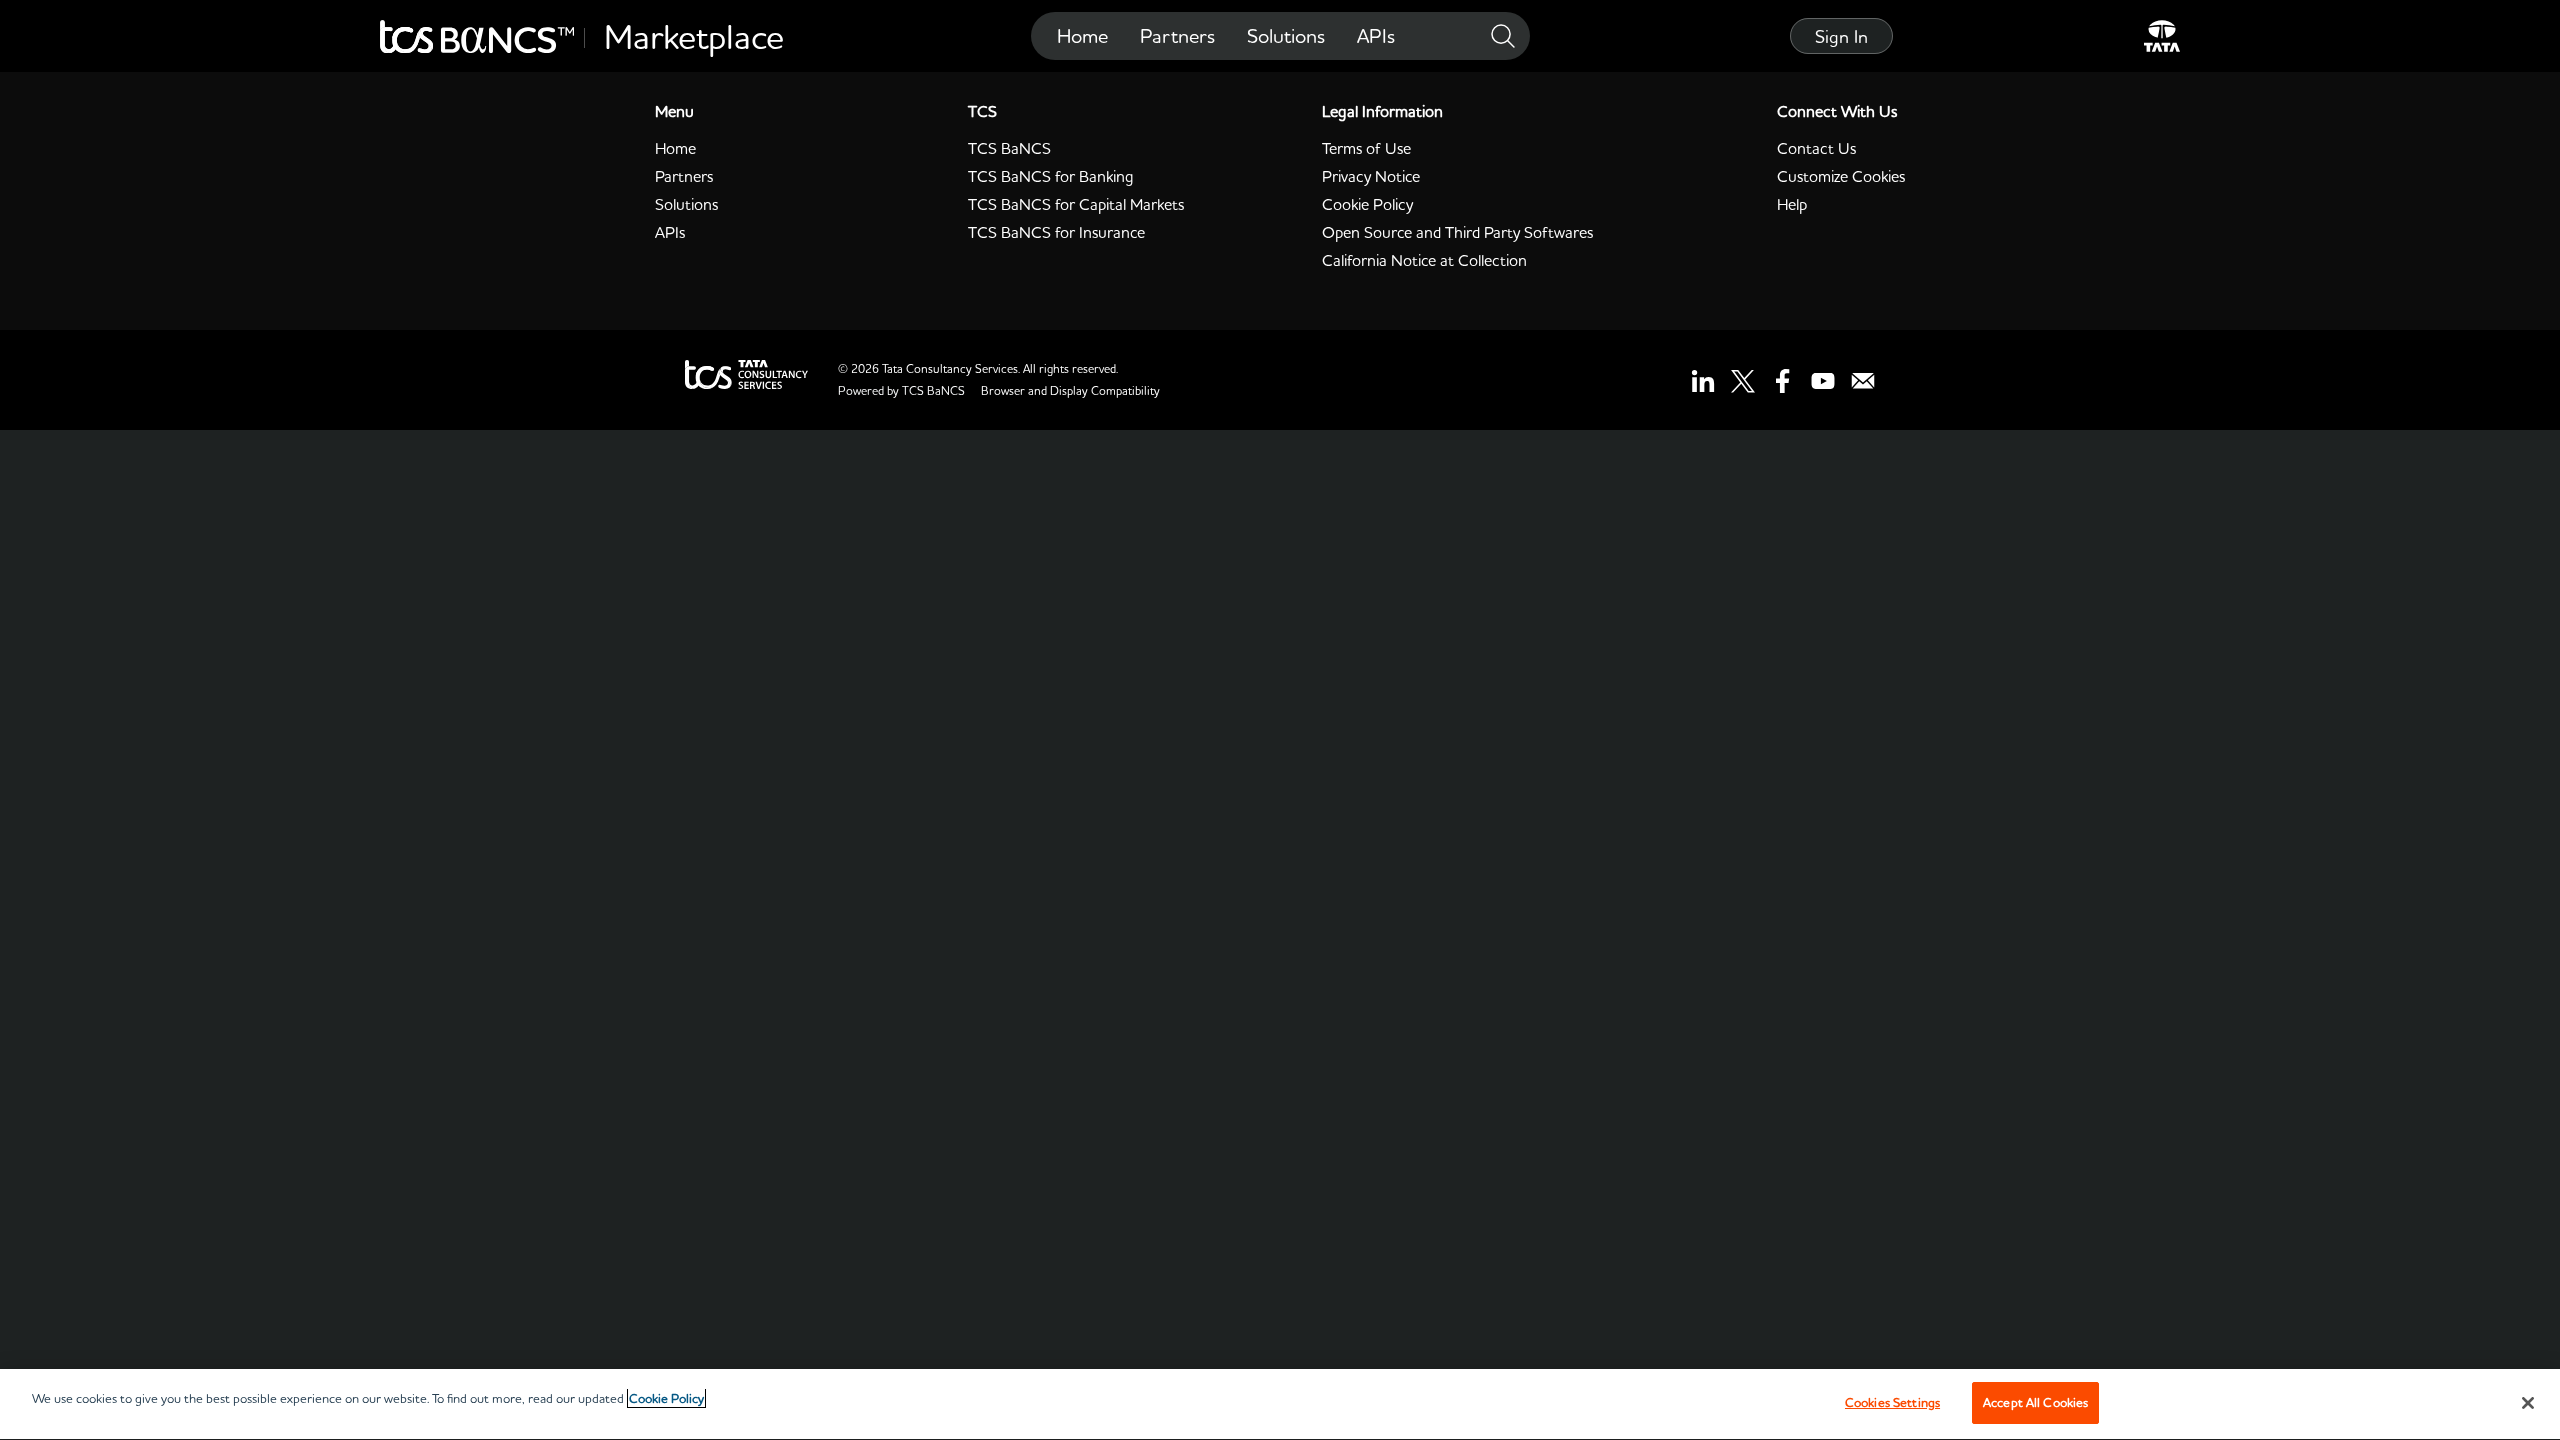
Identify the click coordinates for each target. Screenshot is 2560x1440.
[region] (1280, 1404)
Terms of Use (1366, 148)
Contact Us (1816, 148)
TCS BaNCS (1009, 148)
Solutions (1286, 35)
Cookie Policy (1367, 204)
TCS (982, 111)
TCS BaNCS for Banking (1051, 176)
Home (1082, 35)
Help (1792, 204)
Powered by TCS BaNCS (901, 390)
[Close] (2528, 1403)
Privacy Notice (1371, 176)
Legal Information (1382, 111)
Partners (1177, 35)
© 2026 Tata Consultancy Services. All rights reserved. (978, 368)
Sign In (1841, 36)
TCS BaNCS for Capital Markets (1076, 204)
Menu (674, 111)
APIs (1376, 35)
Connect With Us (1837, 111)
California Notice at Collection (1424, 260)
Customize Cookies (1841, 176)
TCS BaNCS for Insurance (1056, 232)
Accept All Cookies (2035, 1402)
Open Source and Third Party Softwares (1457, 232)
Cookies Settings (1892, 1402)
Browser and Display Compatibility (1070, 390)
